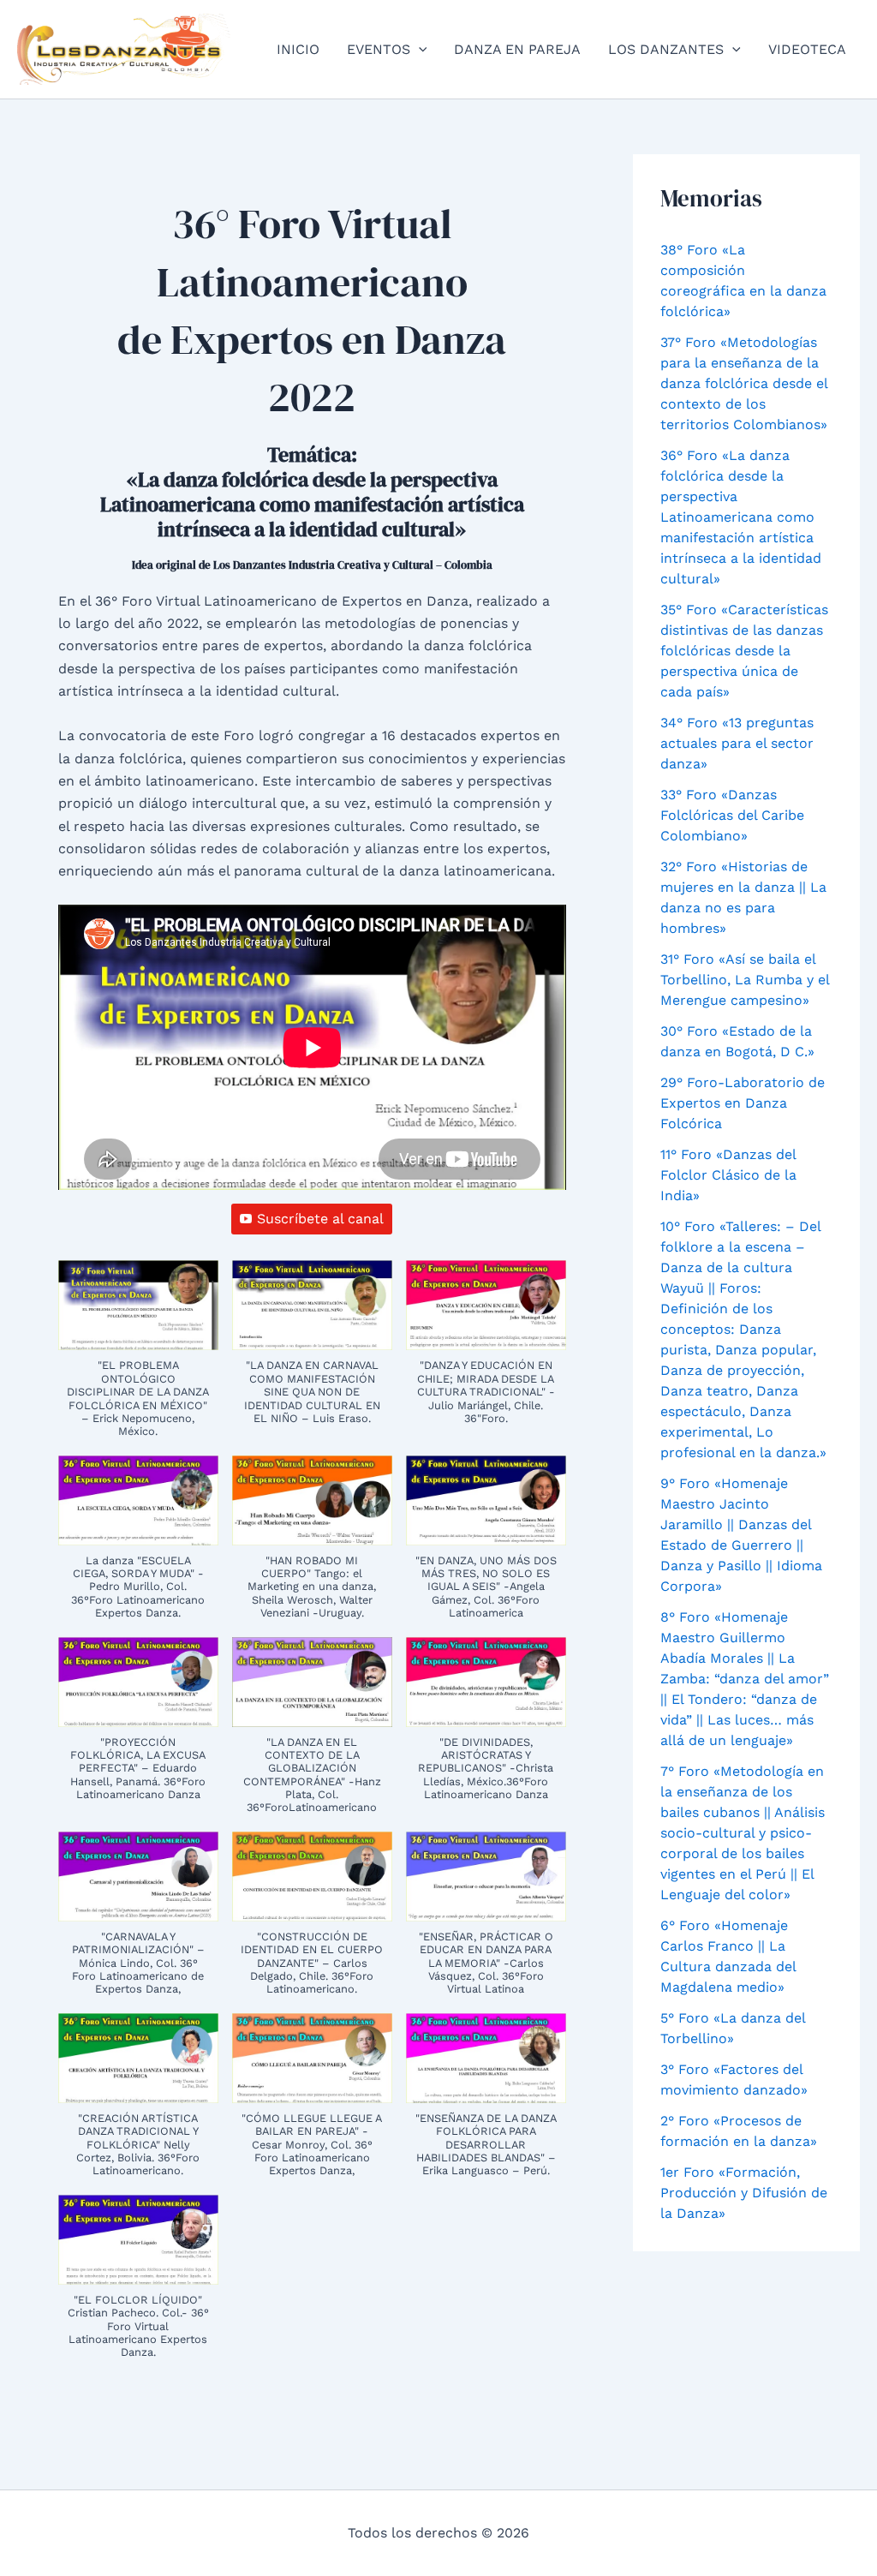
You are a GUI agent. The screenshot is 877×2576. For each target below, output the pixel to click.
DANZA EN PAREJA (517, 49)
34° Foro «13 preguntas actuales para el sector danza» (737, 743)
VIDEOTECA (807, 49)
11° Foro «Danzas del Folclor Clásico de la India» (728, 1175)
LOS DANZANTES (666, 49)
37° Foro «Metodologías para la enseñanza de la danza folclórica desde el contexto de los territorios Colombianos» (744, 383)
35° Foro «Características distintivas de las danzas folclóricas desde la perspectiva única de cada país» (744, 651)
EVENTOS (379, 49)
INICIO (298, 49)
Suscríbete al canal (320, 1219)
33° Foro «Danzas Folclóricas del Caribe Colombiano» (732, 815)
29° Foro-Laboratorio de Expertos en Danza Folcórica (743, 1103)
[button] (419, 50)
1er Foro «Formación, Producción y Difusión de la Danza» (744, 2193)
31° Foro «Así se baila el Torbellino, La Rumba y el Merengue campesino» (745, 980)
